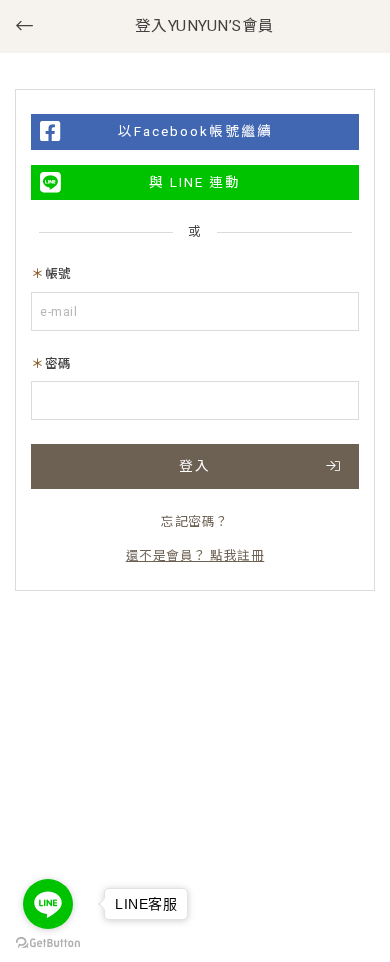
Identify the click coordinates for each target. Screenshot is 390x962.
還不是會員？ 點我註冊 (195, 555)
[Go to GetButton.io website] (48, 942)
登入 (195, 466)
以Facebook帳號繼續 (195, 131)
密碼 (58, 363)
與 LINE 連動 (195, 182)
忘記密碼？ (195, 521)
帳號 (58, 273)
